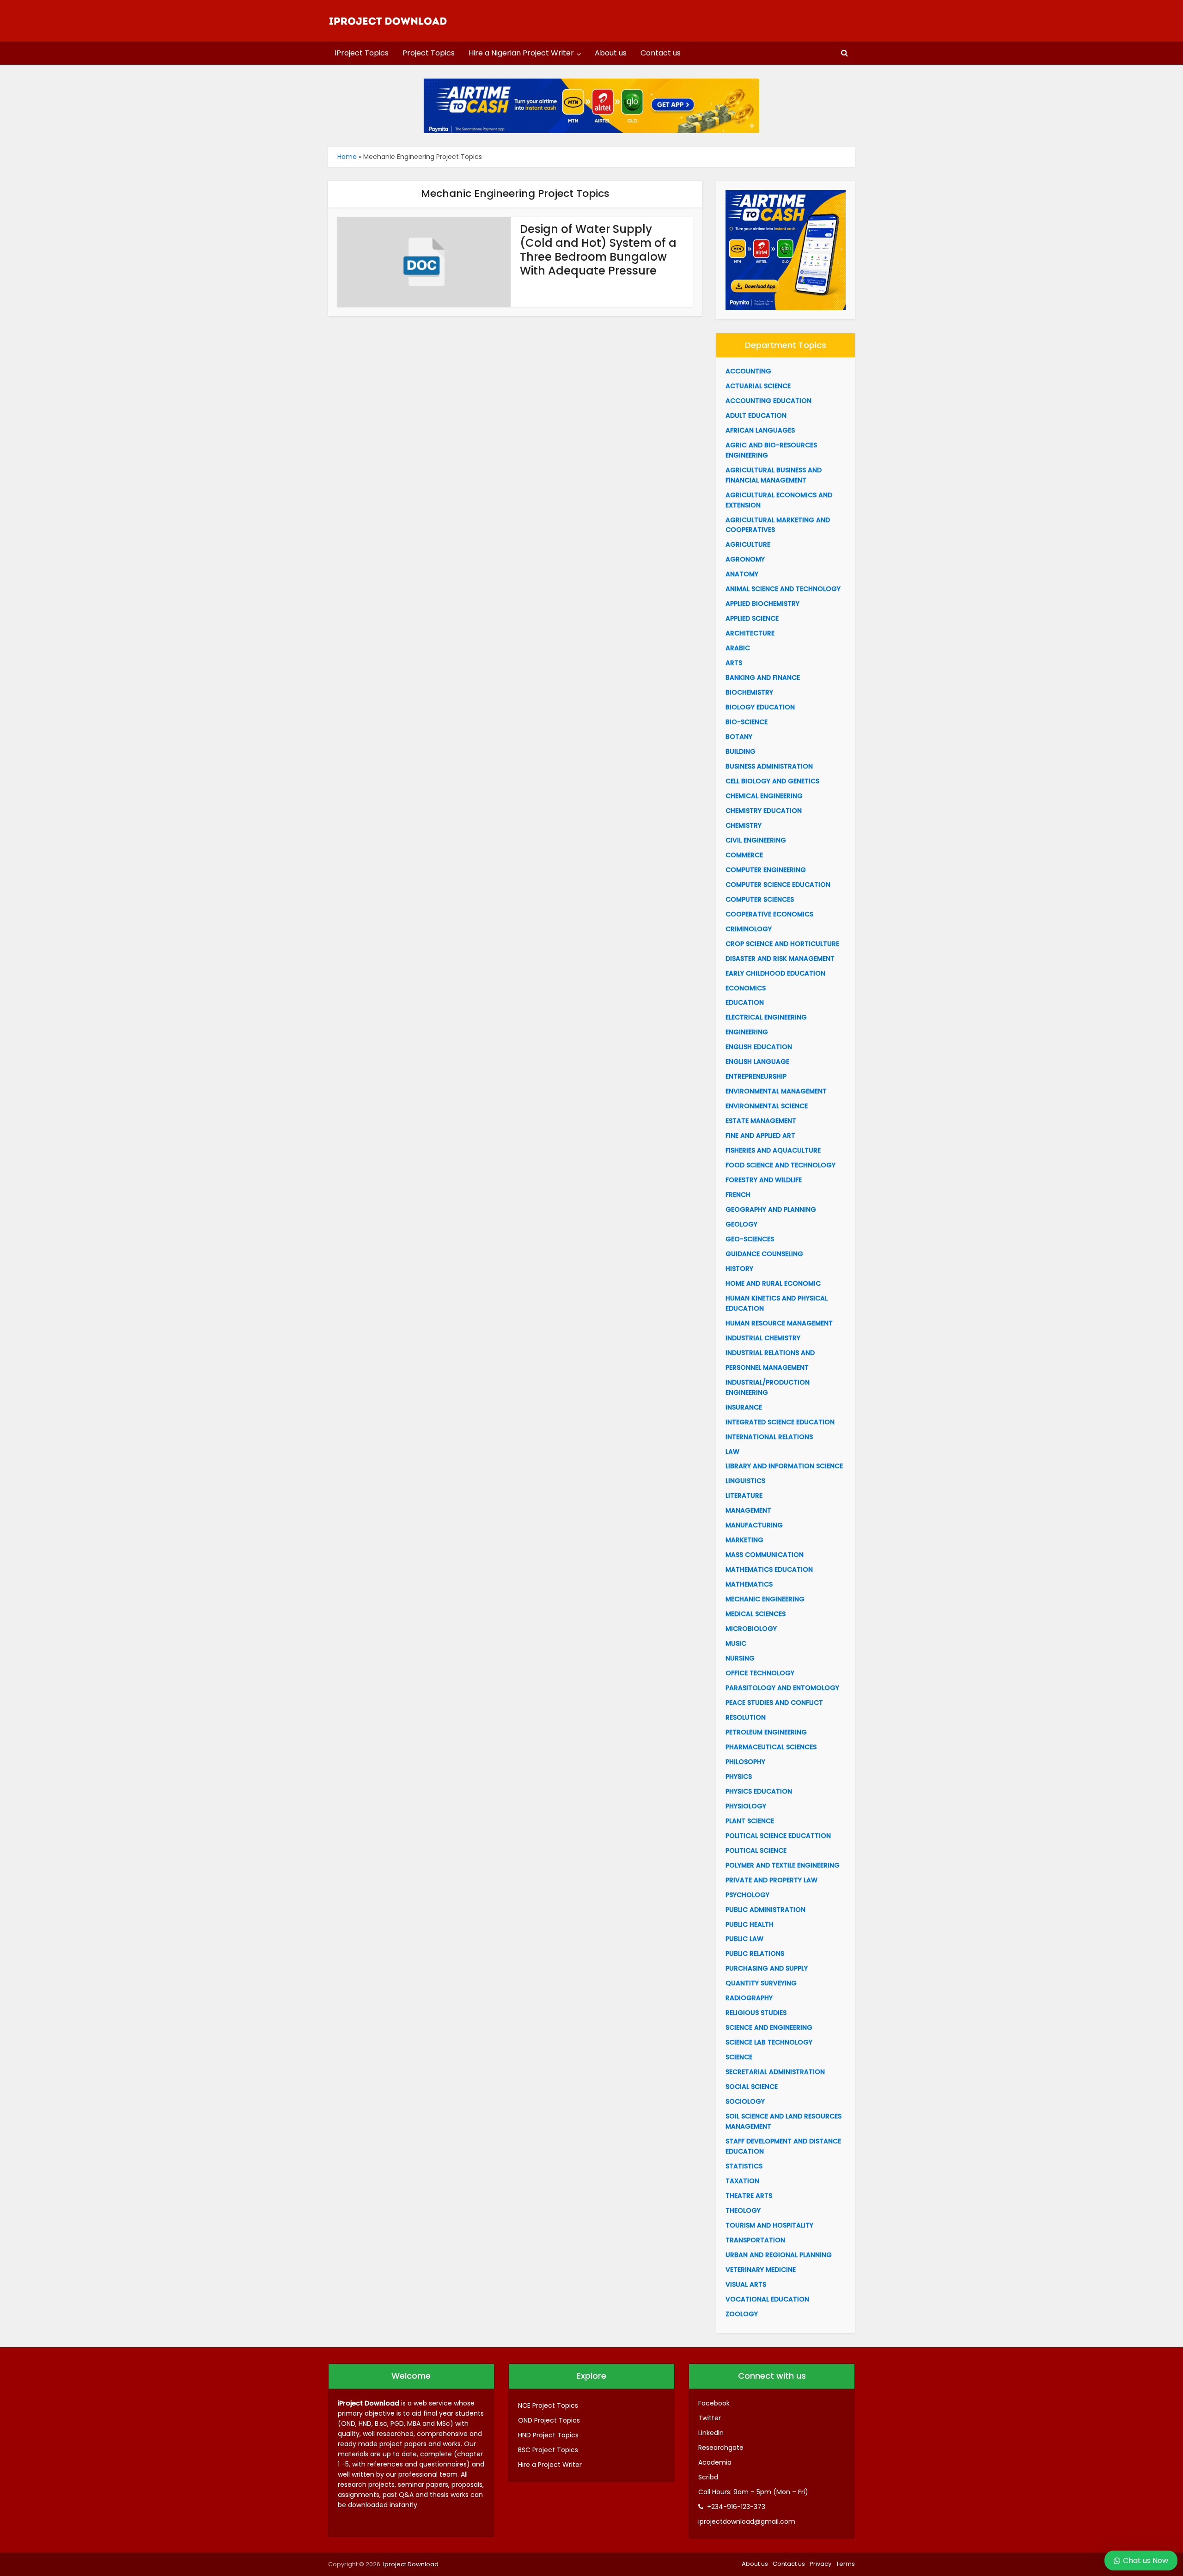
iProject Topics (362, 53)
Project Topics (429, 53)
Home (347, 157)
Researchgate (721, 2448)
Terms (845, 2564)
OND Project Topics (549, 2420)
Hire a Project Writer (550, 2465)
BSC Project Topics (548, 2450)
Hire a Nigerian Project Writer (521, 53)
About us (611, 53)
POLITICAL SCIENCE (756, 1850)
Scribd (708, 2477)
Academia (715, 2462)
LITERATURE (744, 1496)
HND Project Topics (548, 2435)
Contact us (661, 53)
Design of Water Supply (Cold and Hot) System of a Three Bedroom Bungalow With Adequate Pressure (598, 250)
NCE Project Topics (548, 2405)
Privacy (820, 2564)
